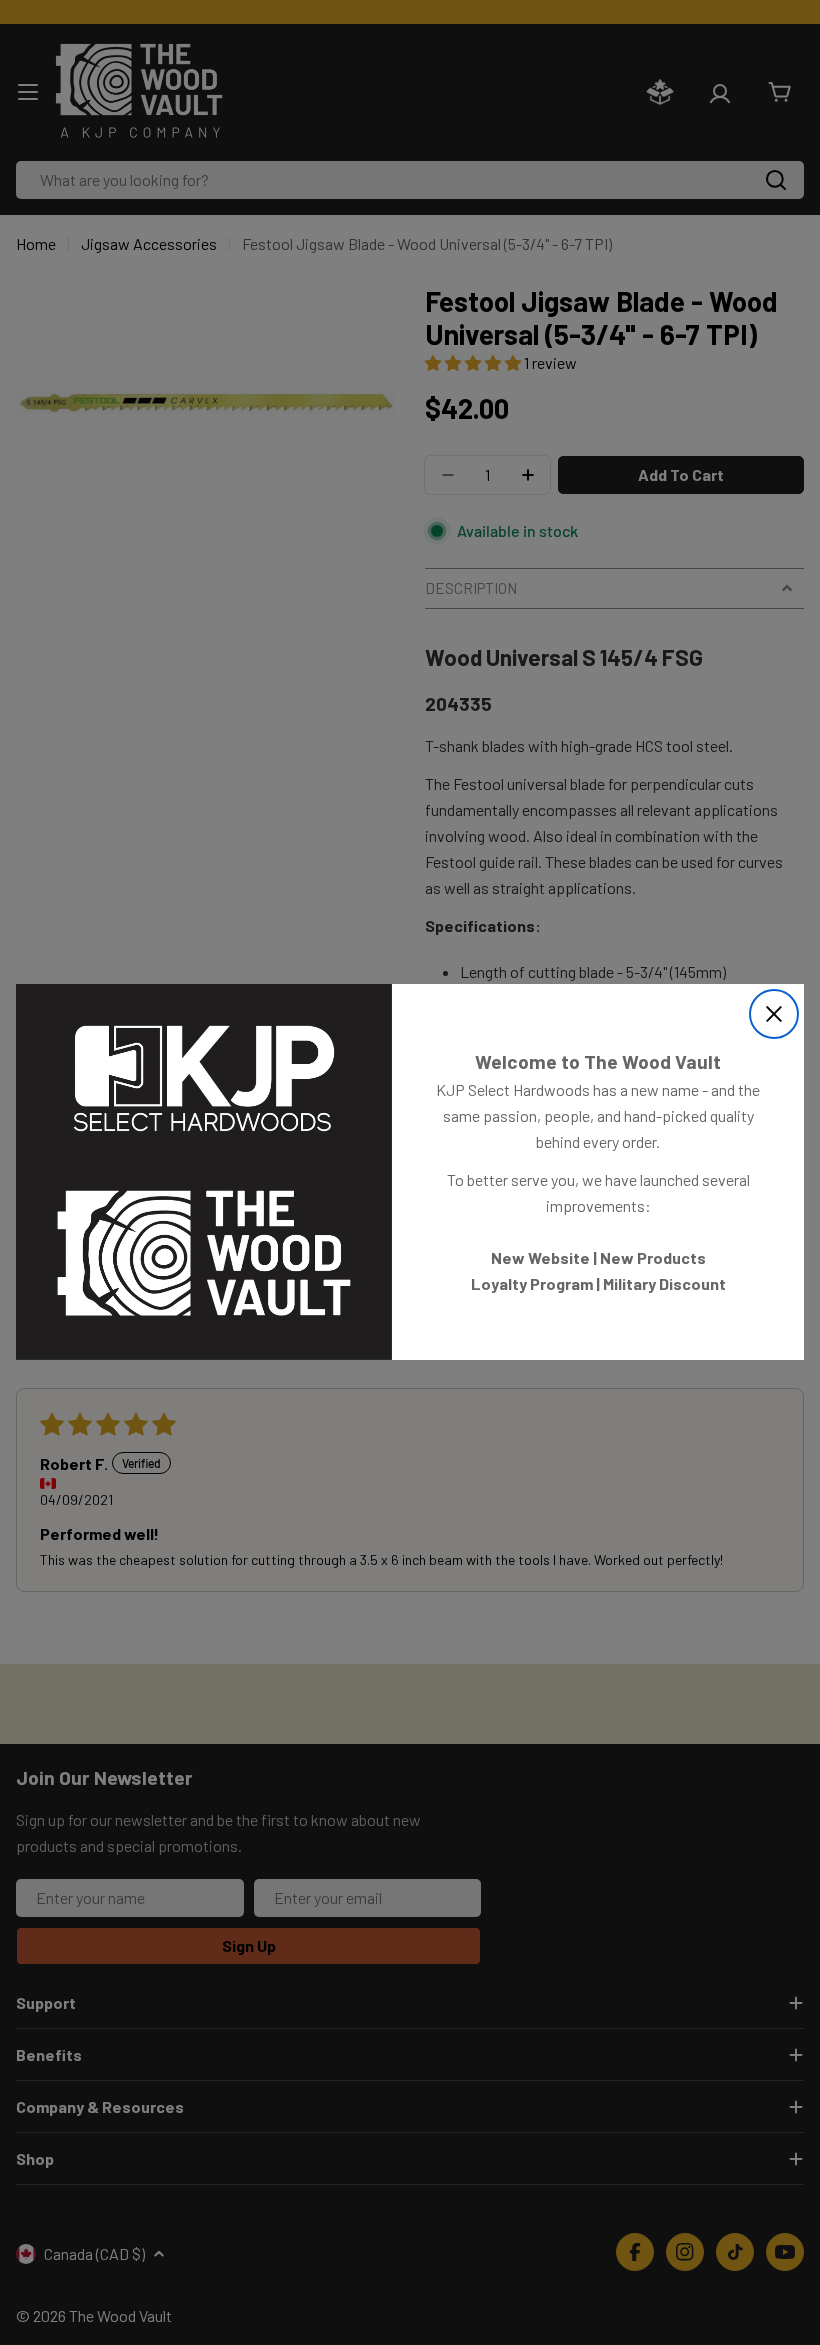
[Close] (774, 1014)
